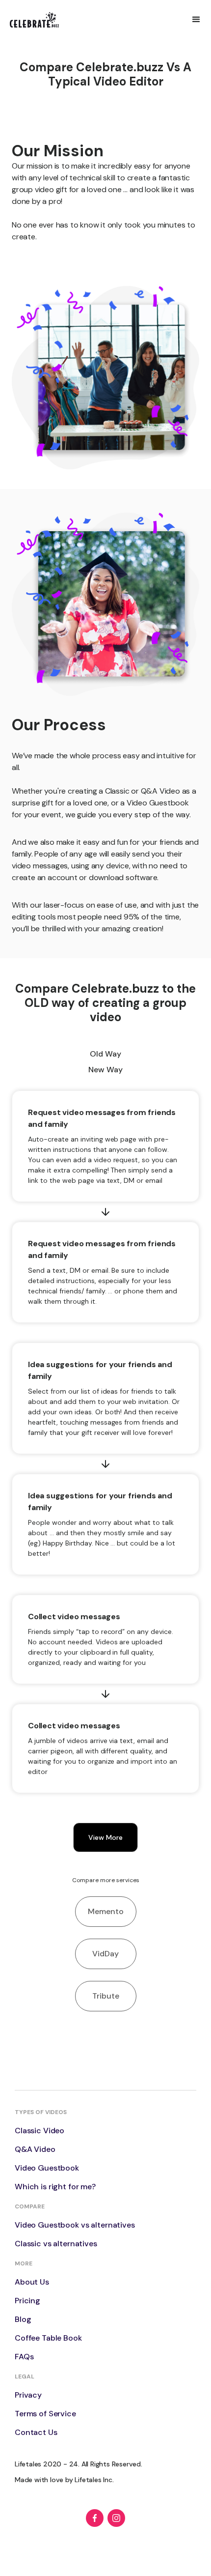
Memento (106, 1911)
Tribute (106, 1996)
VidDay (105, 1954)
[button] (196, 20)
